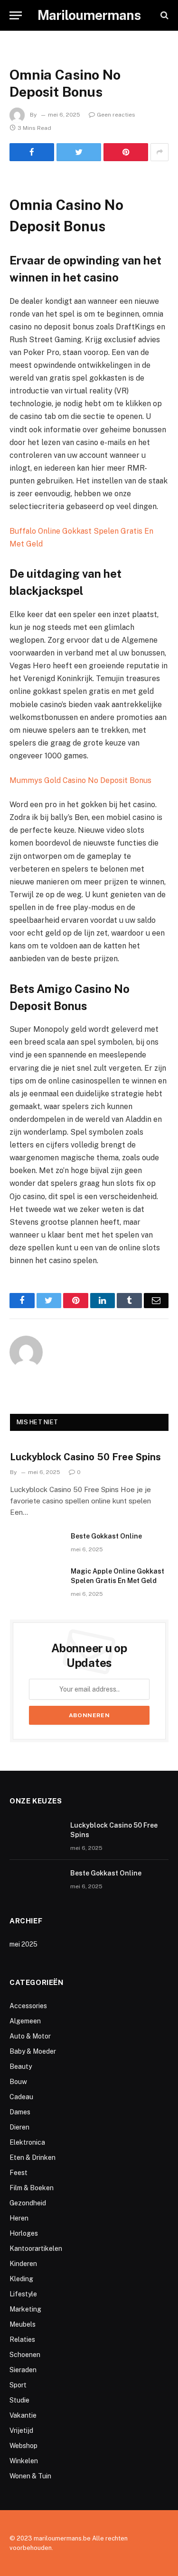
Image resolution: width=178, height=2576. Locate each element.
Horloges (24, 2233)
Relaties (22, 2339)
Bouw (18, 2082)
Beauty (21, 2066)
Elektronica (27, 2142)
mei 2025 (23, 1944)
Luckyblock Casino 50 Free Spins (85, 1457)
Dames (20, 2112)
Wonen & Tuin (30, 2476)
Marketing (25, 2309)
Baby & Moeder (33, 2051)
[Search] (164, 15)
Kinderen (23, 2264)
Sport (18, 2385)
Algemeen (25, 2021)
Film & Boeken (32, 2188)
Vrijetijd (21, 2430)
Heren (19, 2218)
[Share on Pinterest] (126, 152)
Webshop (23, 2446)
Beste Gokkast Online (106, 1536)
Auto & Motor (30, 2036)
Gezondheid (28, 2203)
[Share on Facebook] (32, 152)
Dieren (19, 2127)
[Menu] (16, 15)
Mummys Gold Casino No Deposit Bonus (80, 780)
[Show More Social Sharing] (159, 152)
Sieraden (23, 2370)
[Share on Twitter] (79, 152)
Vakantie (23, 2415)
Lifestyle (23, 2294)
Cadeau (21, 2097)
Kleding (21, 2279)
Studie (19, 2400)
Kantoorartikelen (36, 2248)
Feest (19, 2173)
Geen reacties (116, 115)
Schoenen (25, 2355)
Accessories (28, 2006)
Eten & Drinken (33, 2157)
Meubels (23, 2324)
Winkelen (24, 2461)
